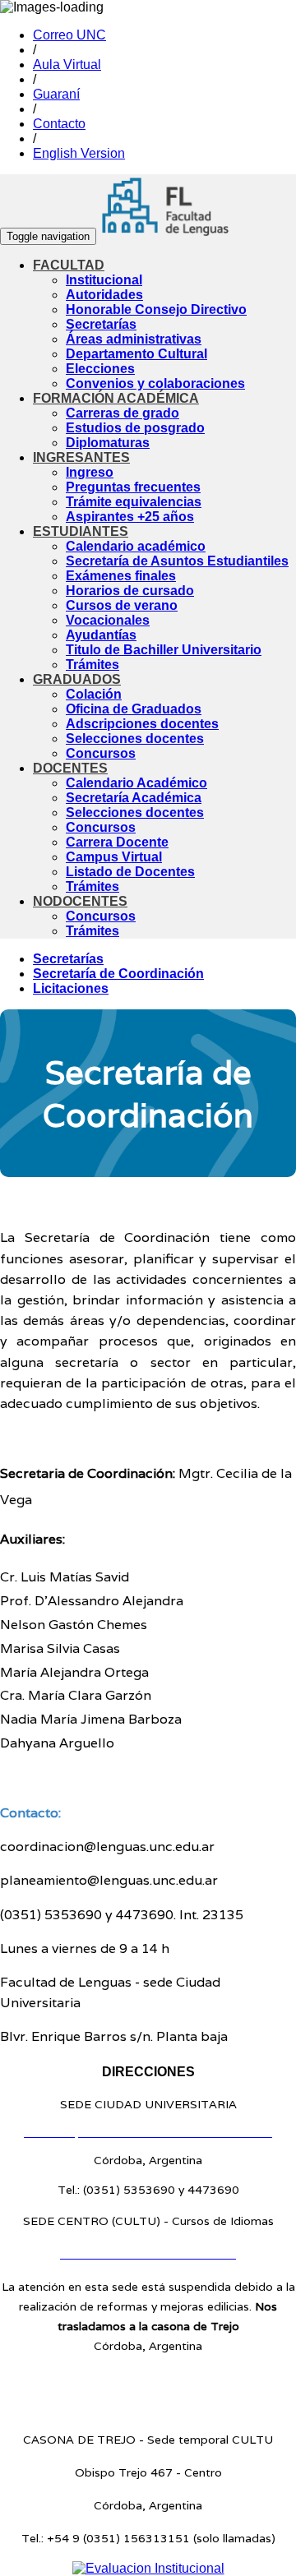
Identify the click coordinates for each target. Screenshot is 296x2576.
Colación (94, 694)
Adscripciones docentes (142, 724)
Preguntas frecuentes (133, 487)
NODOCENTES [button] (80, 901)
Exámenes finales (121, 576)
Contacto (59, 124)
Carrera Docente (117, 842)
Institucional (104, 280)
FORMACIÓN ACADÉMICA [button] (116, 398)
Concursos (101, 753)
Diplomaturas (108, 443)
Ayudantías (101, 635)
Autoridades (104, 295)
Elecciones (100, 369)
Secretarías (101, 324)
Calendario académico (136, 546)
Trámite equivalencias (134, 502)
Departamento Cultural (136, 354)
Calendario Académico (136, 783)
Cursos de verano (122, 605)
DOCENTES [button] (70, 768)
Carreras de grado (123, 413)
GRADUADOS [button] (77, 679)
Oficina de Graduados (134, 709)
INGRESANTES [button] (81, 457)
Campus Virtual (114, 857)
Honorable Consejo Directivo (156, 309)
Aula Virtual (67, 65)
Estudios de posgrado (135, 428)
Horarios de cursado (130, 591)
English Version (79, 153)
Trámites (92, 665)
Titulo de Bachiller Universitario (164, 650)
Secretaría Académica (134, 798)
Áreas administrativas (134, 339)
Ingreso (90, 472)
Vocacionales (108, 620)
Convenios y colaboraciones (155, 383)
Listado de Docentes (130, 872)
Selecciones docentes (135, 739)
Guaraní (56, 94)
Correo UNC (69, 35)
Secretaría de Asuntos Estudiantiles (177, 561)
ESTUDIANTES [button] (81, 531)
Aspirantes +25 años (130, 517)
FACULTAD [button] (69, 265)
